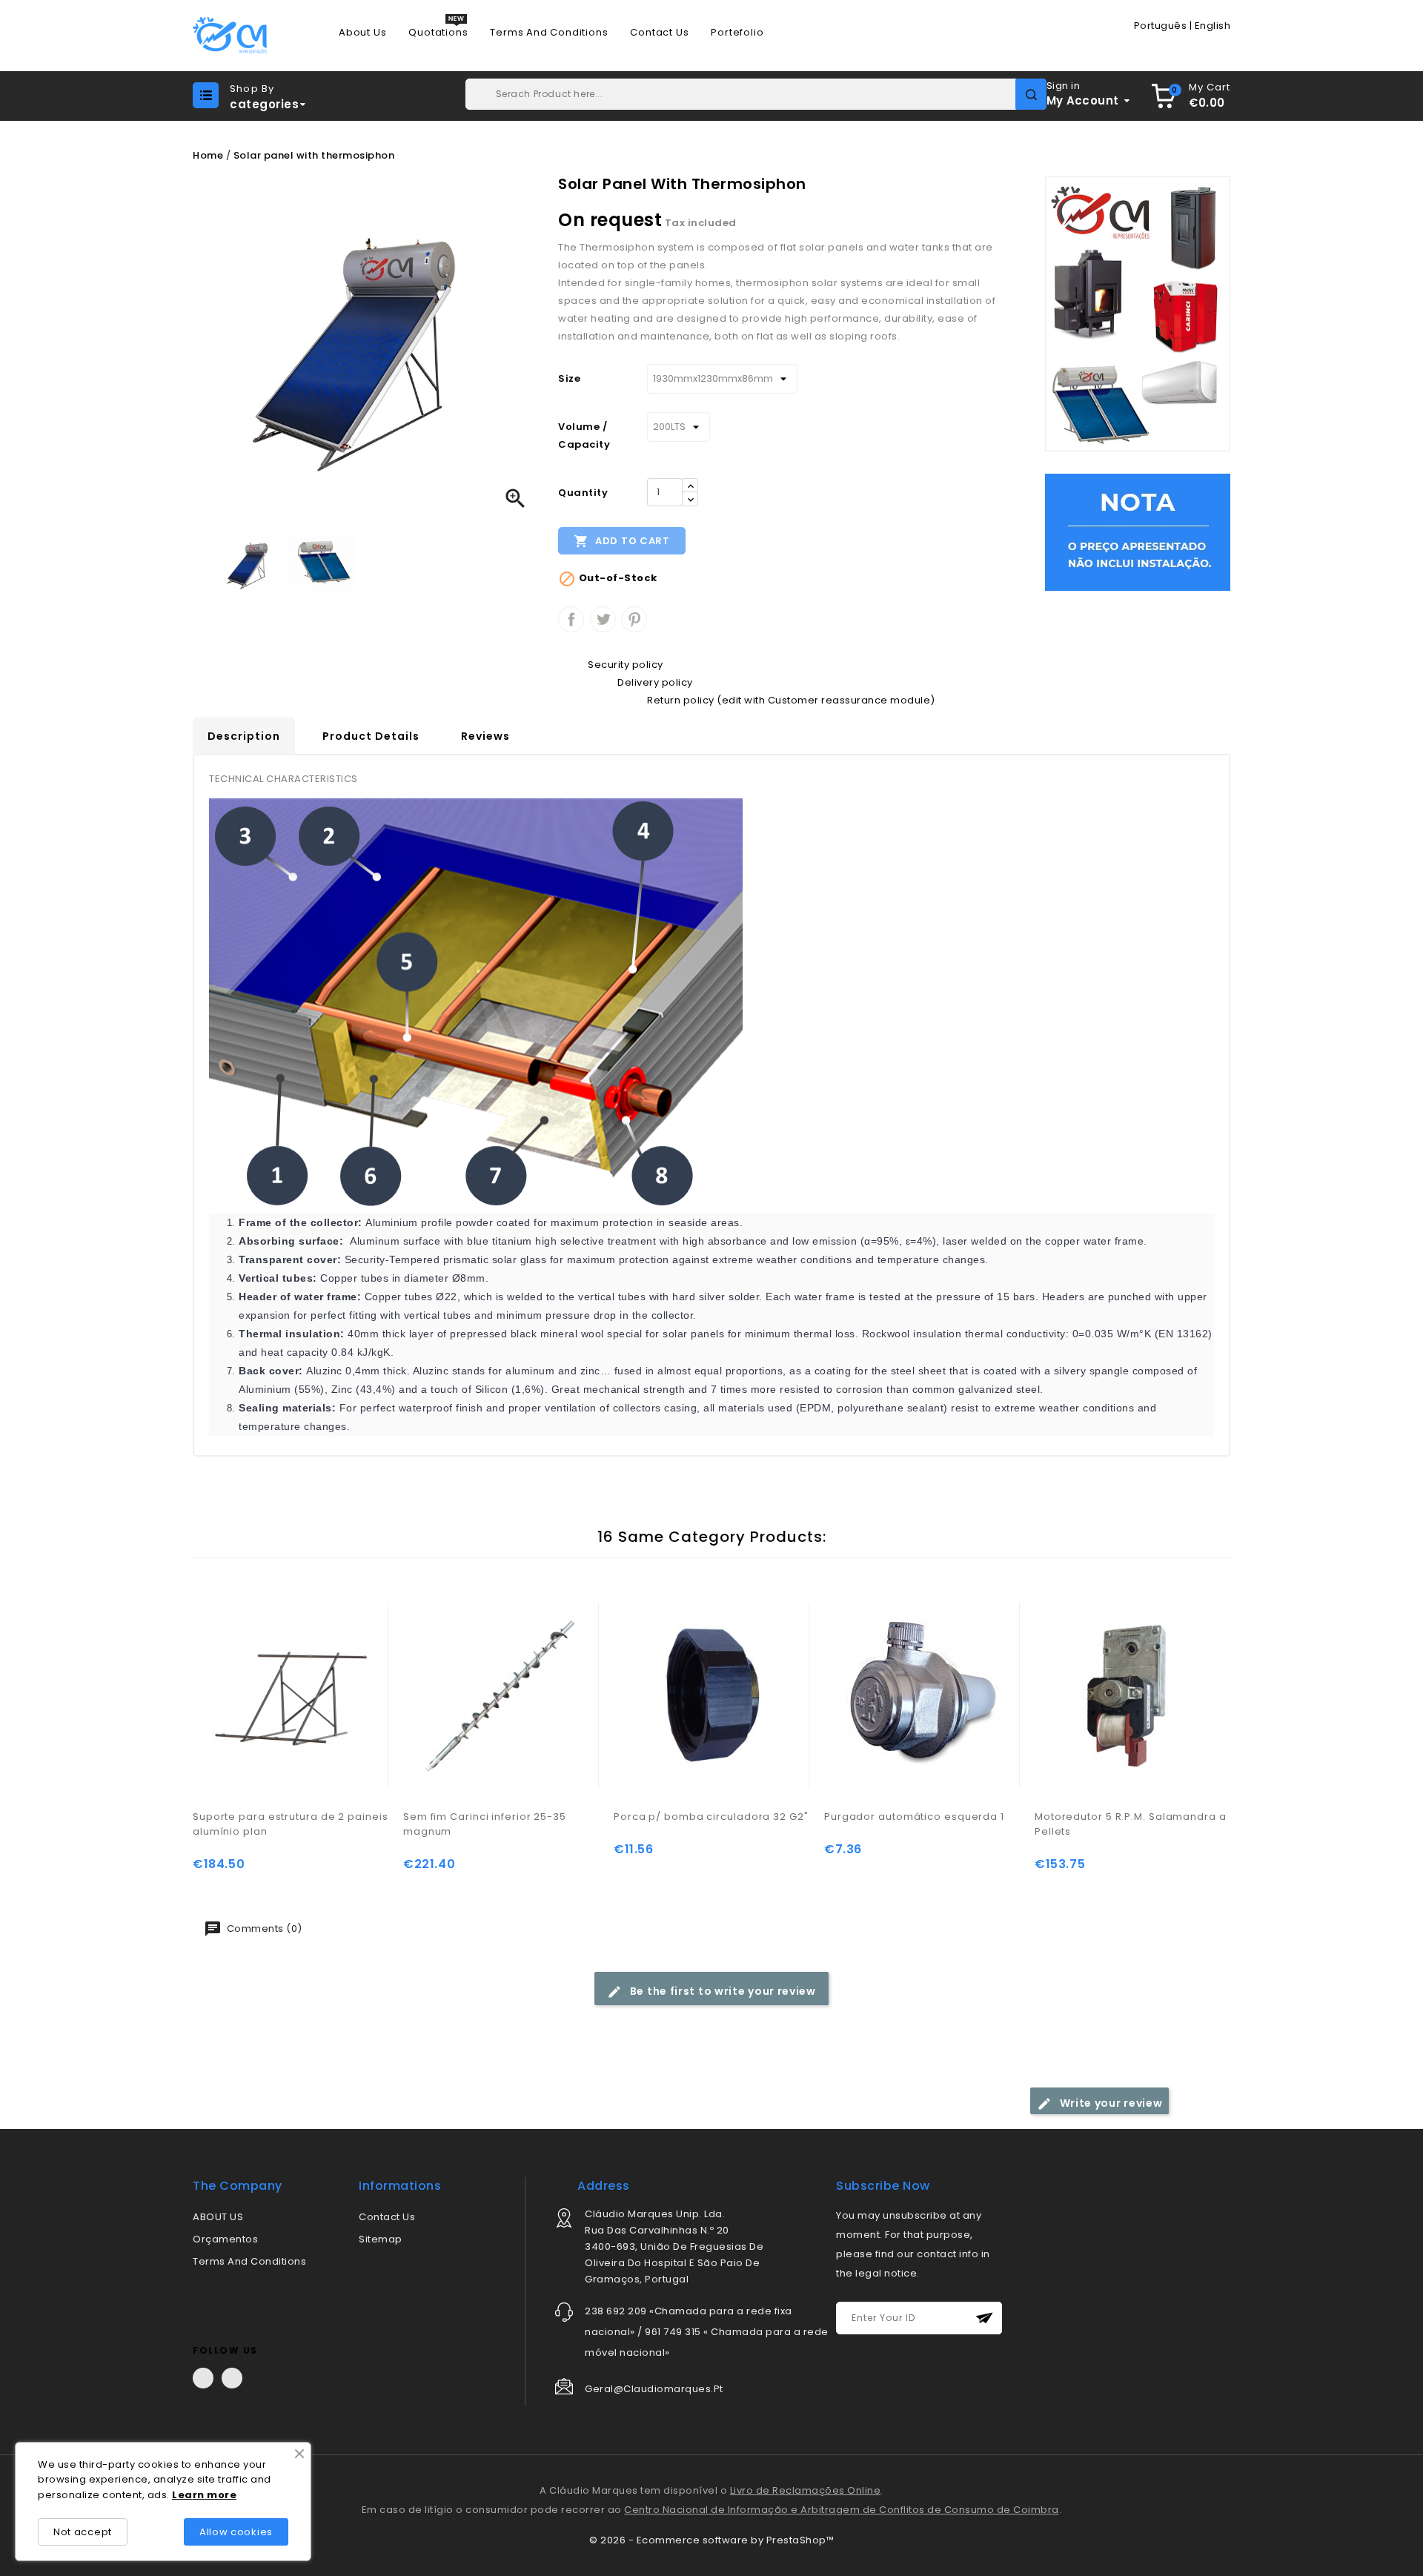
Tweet (603, 619)
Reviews (485, 736)
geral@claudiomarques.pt (654, 2389)
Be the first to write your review (722, 1991)
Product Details (371, 736)
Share (571, 619)
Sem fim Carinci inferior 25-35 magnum (485, 1824)
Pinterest (634, 619)
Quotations (438, 33)
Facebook (203, 2378)
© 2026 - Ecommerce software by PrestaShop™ (711, 2540)
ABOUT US (218, 2217)
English (1213, 26)
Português (1161, 26)
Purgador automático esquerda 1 (914, 1817)
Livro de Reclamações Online (806, 2490)
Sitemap (381, 2239)
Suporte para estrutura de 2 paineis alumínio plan (291, 1824)
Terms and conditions (549, 33)
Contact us (659, 33)
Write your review (1110, 2103)
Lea (182, 2495)
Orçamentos (225, 2239)
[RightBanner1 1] (1138, 532)
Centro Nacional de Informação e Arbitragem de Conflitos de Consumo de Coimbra (842, 2510)
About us (362, 33)
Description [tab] (244, 736)
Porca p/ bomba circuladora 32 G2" (711, 1817)
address (604, 2186)
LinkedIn (232, 2378)
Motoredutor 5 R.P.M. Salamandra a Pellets (1131, 1824)
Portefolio (737, 33)
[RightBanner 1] (1138, 313)
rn (199, 2495)
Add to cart (621, 541)
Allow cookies (236, 2532)
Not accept (83, 2532)
